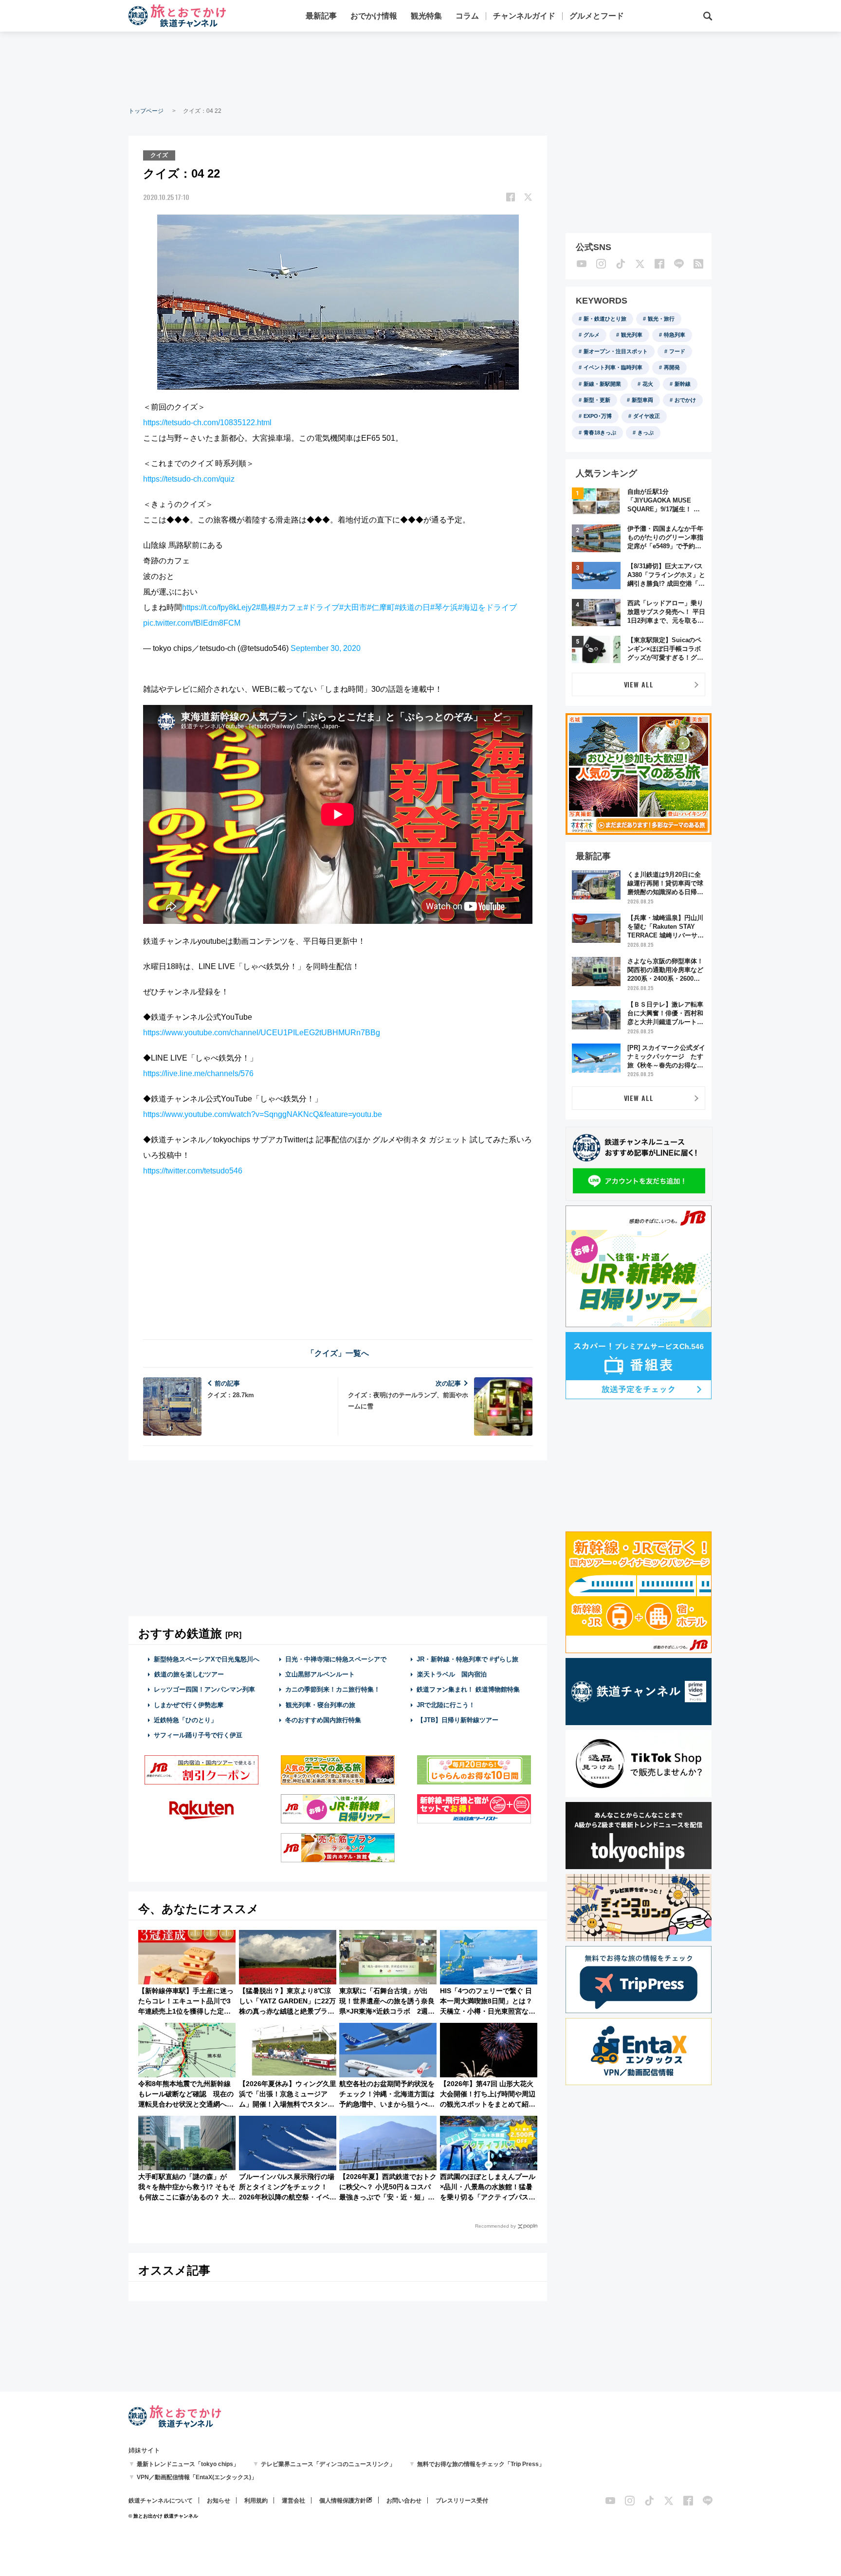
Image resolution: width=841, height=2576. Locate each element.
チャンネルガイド (524, 16)
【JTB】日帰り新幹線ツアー (458, 1720)
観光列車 (632, 335)
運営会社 (293, 2501)
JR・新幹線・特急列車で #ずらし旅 (467, 1659)
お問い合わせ (404, 2501)
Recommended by (495, 2226)
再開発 (672, 367)
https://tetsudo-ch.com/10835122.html (207, 423)
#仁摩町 (381, 607)
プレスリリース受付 (462, 2501)
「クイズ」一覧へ (338, 1353)
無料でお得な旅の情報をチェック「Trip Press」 (481, 2464)
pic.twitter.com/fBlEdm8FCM (192, 623)
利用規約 (256, 2501)
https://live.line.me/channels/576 (198, 1073)
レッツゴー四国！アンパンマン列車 (204, 1689)
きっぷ (646, 432)
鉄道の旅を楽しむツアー (189, 1674)
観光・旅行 (661, 319)
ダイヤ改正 (647, 416)
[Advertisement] (420, 68)
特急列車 (675, 335)
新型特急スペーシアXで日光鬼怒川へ (207, 1659)
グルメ (592, 335)
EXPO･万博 (598, 416)
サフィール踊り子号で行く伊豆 (198, 1735)
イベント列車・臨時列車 (613, 367)
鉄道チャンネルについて (161, 2501)
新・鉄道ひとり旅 (605, 319)
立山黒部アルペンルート (320, 1674)
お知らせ (219, 2501)
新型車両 (642, 400)
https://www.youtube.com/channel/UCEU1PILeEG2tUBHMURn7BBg (262, 1033)
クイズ (159, 155)
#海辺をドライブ (487, 607)
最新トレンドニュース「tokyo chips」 (188, 2464)
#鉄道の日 (412, 607)
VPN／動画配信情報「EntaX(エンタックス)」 (197, 2477)
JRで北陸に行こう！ (446, 1705)
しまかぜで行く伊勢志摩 (189, 1705)
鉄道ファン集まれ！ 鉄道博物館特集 (468, 1689)
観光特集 (426, 16)
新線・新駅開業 (602, 384)
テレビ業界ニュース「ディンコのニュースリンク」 (328, 2464)
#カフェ (290, 607)
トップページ (146, 111)
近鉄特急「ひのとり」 (185, 1720)
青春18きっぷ (600, 432)
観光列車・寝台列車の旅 (320, 1705)
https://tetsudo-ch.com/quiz (189, 479)
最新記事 (321, 16)
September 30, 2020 (326, 648)
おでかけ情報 (374, 16)
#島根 (266, 607)
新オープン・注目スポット (616, 351)
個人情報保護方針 (343, 2501)
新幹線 (683, 384)
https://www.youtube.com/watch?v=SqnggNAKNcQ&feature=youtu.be (263, 1114)
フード (677, 351)
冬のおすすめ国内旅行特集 (323, 1720)
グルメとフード (597, 16)
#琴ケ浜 (444, 607)
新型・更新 (597, 400)
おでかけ (685, 400)
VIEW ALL (639, 684)
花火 (648, 384)
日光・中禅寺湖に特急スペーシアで (336, 1659)
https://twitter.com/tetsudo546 (193, 1171)
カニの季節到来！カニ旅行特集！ (333, 1689)
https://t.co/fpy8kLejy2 (219, 607)
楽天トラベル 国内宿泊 (452, 1674)
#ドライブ (321, 607)
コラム (467, 16)
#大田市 (353, 607)
